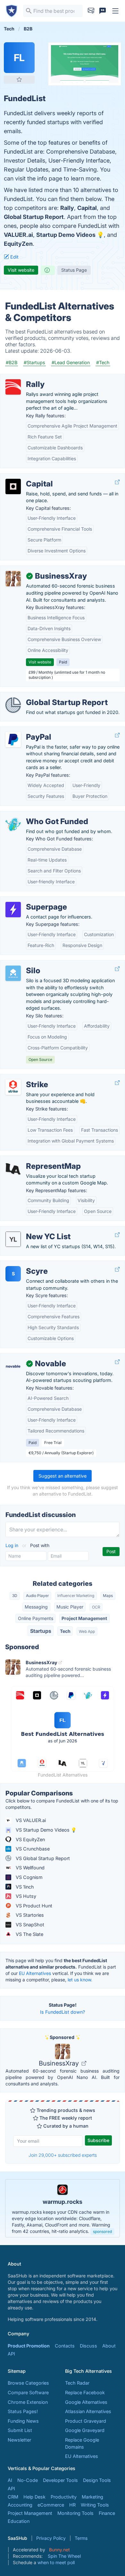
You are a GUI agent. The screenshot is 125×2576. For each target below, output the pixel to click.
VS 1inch (24, 1887)
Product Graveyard (86, 2421)
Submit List (20, 2430)
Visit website (21, 270)
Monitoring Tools (75, 2513)
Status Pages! (23, 2411)
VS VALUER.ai (30, 1820)
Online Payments (36, 1618)
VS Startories (29, 1915)
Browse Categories (28, 2383)
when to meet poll (56, 2562)
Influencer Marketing (76, 1596)
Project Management (84, 1618)
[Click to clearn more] (63, 2208)
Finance (107, 2513)
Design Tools (97, 2480)
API (11, 2354)
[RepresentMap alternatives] (13, 1169)
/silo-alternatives (23, 964)
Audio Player (37, 1596)
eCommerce (51, 2505)
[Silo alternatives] (13, 973)
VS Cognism (29, 1877)
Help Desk (34, 2497)
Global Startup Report (34, 217)
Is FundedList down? (63, 2012)
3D (15, 1596)
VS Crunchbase (32, 1849)
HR (72, 2505)
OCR (96, 1607)
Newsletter (19, 2440)
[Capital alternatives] (13, 486)
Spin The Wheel (64, 2556)
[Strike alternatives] (13, 1087)
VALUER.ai (18, 235)
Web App (87, 1631)
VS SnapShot (29, 1925)
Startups (41, 1631)
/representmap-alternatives (35, 1159)
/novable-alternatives (28, 1357)
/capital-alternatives (27, 477)
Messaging (36, 1607)
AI (10, 2480)
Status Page (74, 270)
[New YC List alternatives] (13, 1239)
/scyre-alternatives (26, 1264)
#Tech (103, 362)
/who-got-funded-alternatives (38, 815)
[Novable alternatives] (13, 1366)
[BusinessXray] (13, 579)
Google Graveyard (85, 2430)
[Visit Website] (117, 482)
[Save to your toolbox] (19, 79)
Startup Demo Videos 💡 (70, 235)
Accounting (20, 2505)
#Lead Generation (71, 362)
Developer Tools (60, 2480)
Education (19, 2521)
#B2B (12, 362)
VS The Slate (29, 1934)
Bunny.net (59, 2550)
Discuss (88, 2346)
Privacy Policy (51, 2538)
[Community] (103, 11)
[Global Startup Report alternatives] (13, 705)
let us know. (80, 1980)
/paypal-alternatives (27, 730)
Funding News (23, 2421)
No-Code (28, 2480)
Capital (87, 208)
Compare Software (28, 2392)
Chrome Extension (28, 2402)
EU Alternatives (35, 1973)
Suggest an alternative (63, 1476)
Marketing (92, 2497)
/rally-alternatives (24, 377)
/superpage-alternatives (31, 900)
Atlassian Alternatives (88, 2411)
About (109, 2346)
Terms (81, 2538)
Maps (108, 1596)
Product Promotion (29, 2346)
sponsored (102, 2231)
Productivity (64, 2497)
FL (19, 58)
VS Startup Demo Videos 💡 (46, 1830)
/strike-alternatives (26, 1078)
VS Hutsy (25, 1896)
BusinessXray (60, 2063)
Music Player (70, 1607)
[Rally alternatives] (13, 387)
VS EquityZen (30, 1839)
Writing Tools (95, 2505)
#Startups (34, 362)
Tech (65, 1631)
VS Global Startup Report (42, 1858)
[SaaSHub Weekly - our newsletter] (91, 11)
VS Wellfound (29, 1868)
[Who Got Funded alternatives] (13, 824)
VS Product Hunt (33, 1906)
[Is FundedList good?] (48, 270)
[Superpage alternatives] (13, 910)
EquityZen (18, 244)
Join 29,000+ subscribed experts (63, 2155)
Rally (67, 208)
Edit (14, 257)
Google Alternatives (86, 2402)
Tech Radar (77, 2383)
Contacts (65, 2346)
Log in (13, 1545)
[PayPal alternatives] (13, 740)
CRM (13, 2497)
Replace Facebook (85, 2392)
